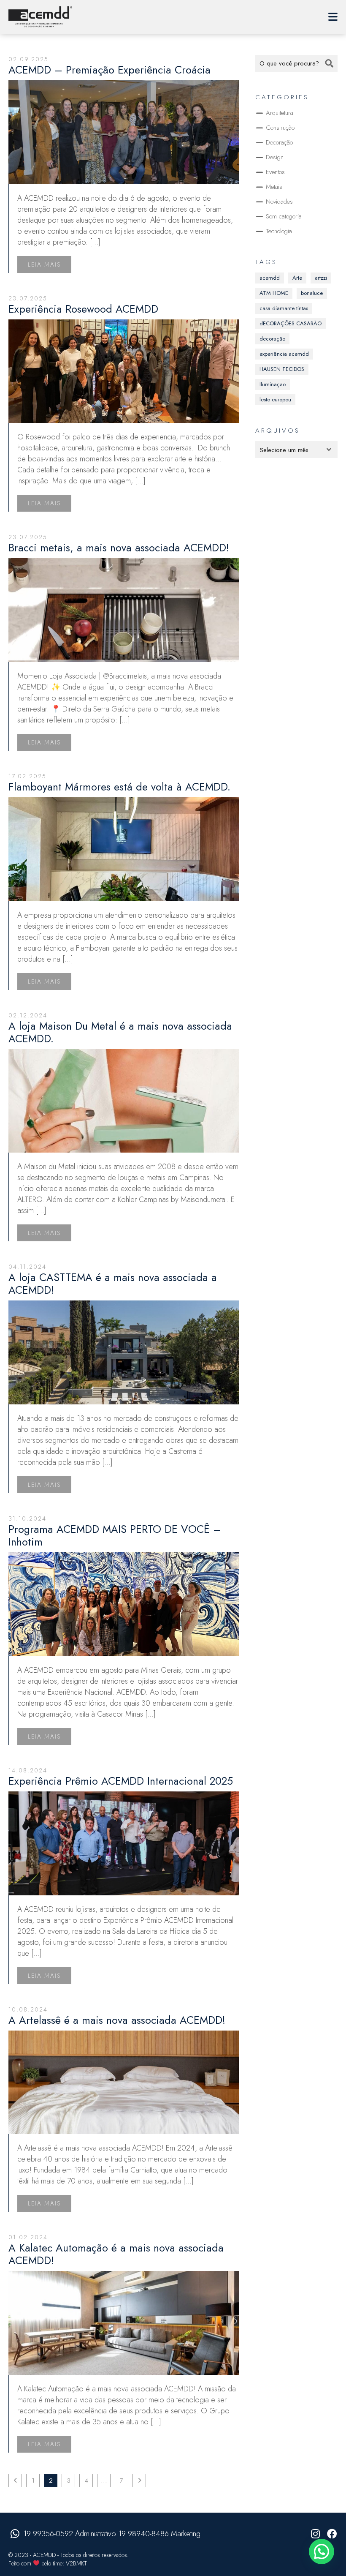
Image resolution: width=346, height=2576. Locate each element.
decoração (272, 339)
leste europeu (275, 399)
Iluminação (273, 384)
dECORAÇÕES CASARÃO (291, 323)
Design (275, 157)
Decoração (279, 142)
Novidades (279, 202)
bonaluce (312, 293)
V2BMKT (76, 2563)
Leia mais (44, 264)
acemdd (270, 278)
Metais (274, 187)
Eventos (275, 172)
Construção (280, 128)
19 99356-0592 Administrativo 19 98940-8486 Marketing (112, 2534)
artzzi (321, 278)
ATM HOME (274, 293)
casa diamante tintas (284, 308)
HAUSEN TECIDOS (282, 369)
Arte (297, 278)
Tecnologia (279, 231)
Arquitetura (280, 113)
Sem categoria (284, 216)
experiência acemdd (284, 354)
